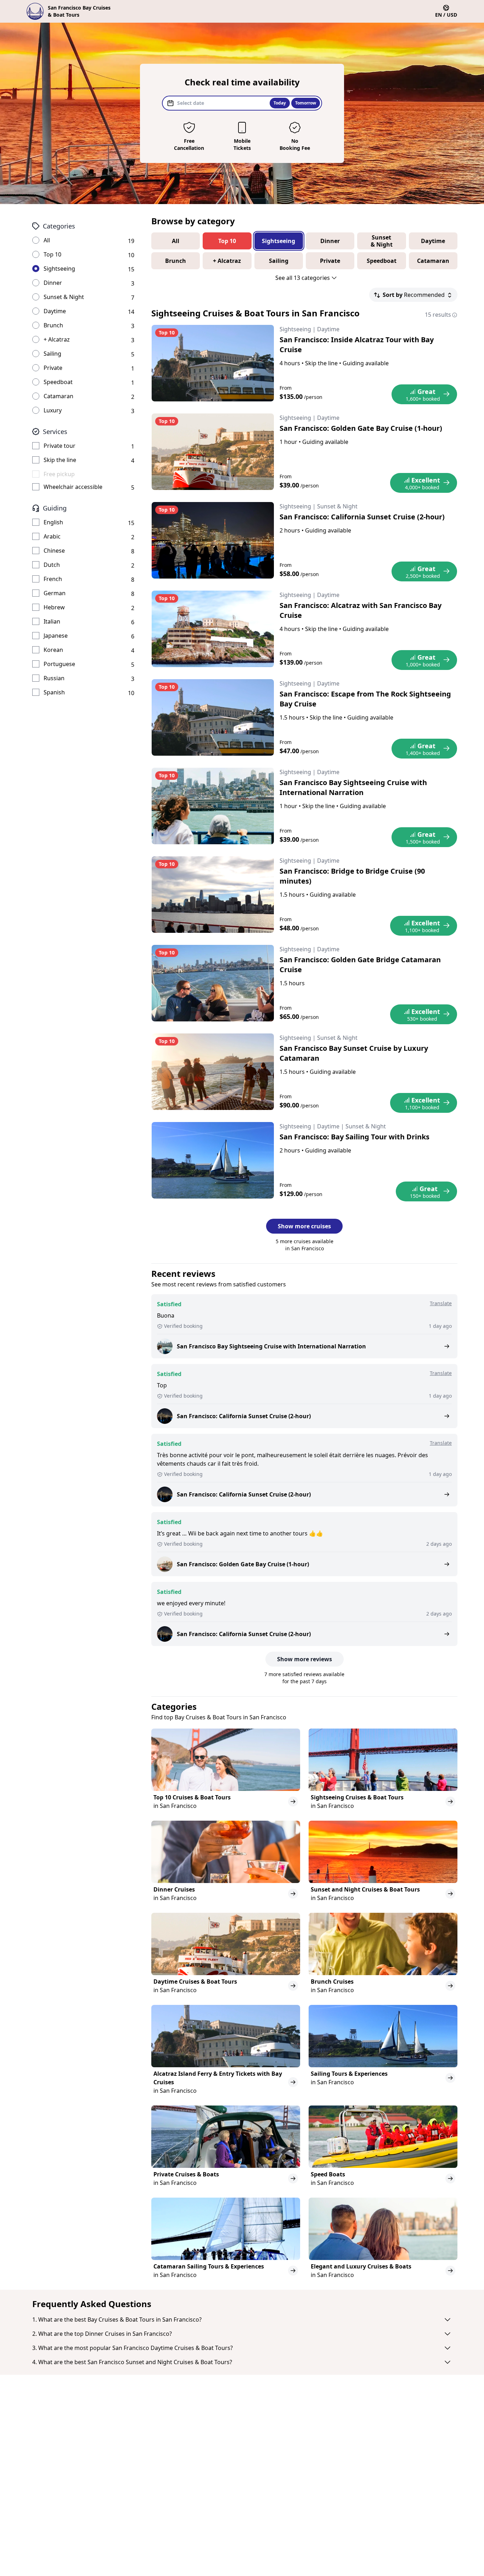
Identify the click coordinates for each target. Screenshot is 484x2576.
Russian (54, 678)
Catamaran (58, 396)
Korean (53, 650)
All (47, 240)
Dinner (53, 283)
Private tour (60, 446)
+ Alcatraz (57, 339)
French (53, 579)
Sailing (52, 354)
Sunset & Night (64, 297)
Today (280, 103)
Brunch (53, 325)
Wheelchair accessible (73, 487)
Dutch (52, 565)
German (55, 593)
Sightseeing (59, 269)
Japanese (56, 636)
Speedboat (58, 382)
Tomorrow (306, 103)
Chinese (54, 551)
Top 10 (52, 254)
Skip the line (60, 460)
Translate (441, 1303)
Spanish (54, 692)
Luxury (53, 410)
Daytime (55, 311)
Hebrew (54, 607)
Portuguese (59, 664)
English (53, 522)
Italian (52, 621)
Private (53, 368)
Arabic (52, 536)
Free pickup (59, 474)
